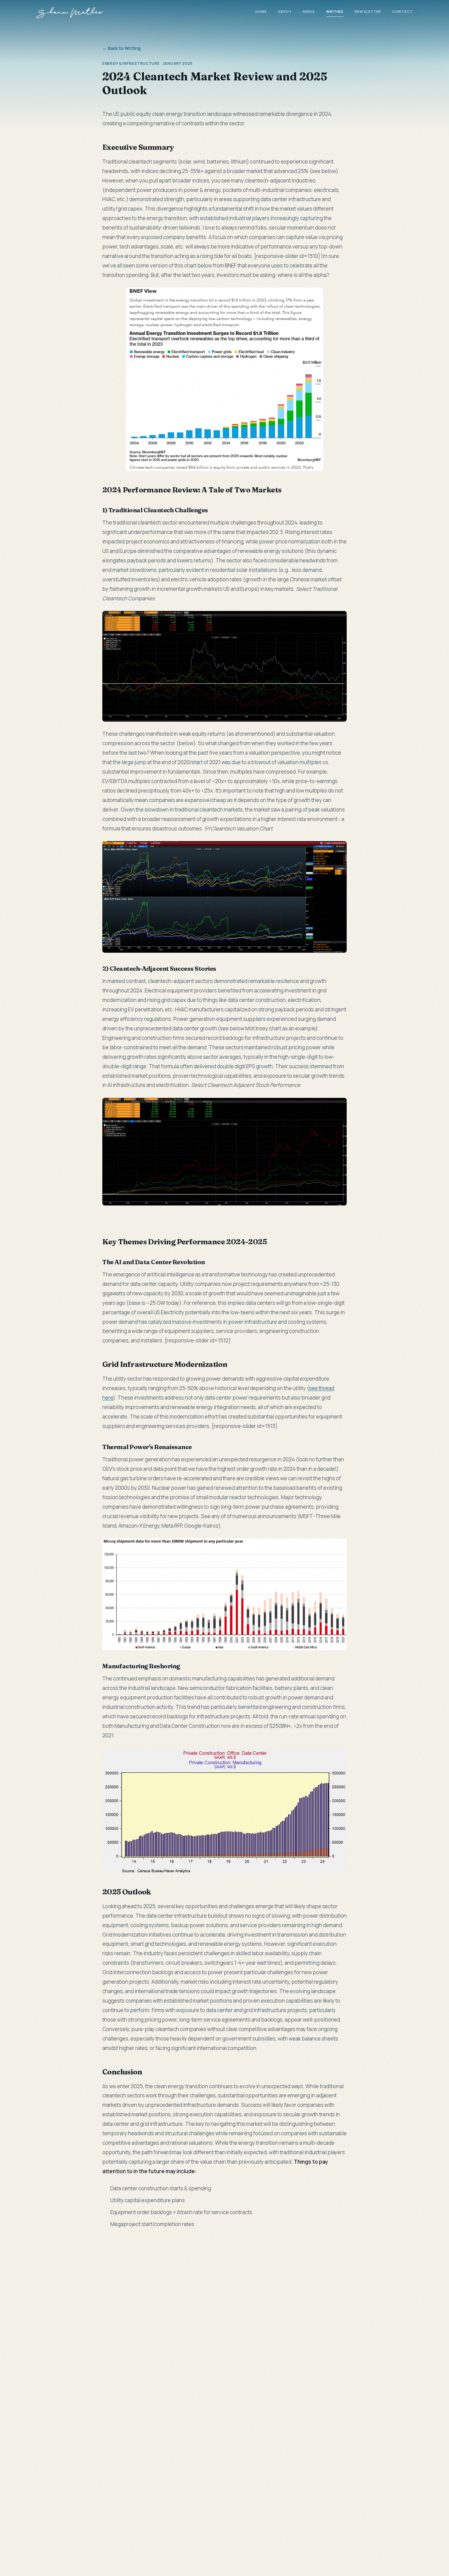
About (285, 11)
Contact (402, 11)
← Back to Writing (122, 48)
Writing (335, 11)
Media (309, 11)
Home (261, 11)
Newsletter (368, 11)
